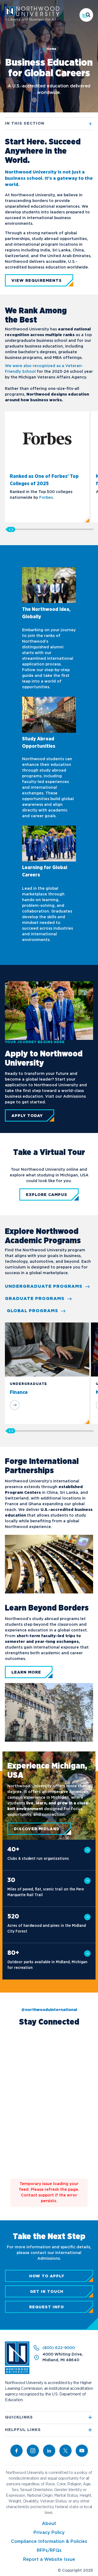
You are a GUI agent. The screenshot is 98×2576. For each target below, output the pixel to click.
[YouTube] (82, 2451)
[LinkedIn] (49, 2451)
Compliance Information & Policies (49, 2542)
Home (51, 49)
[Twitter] (65, 2451)
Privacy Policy (49, 2533)
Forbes (46, 498)
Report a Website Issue (49, 2560)
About (49, 2524)
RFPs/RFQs (49, 2551)
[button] (86, 15)
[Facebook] (16, 2451)
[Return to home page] (17, 2373)
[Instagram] (33, 2451)
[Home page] (32, 20)
